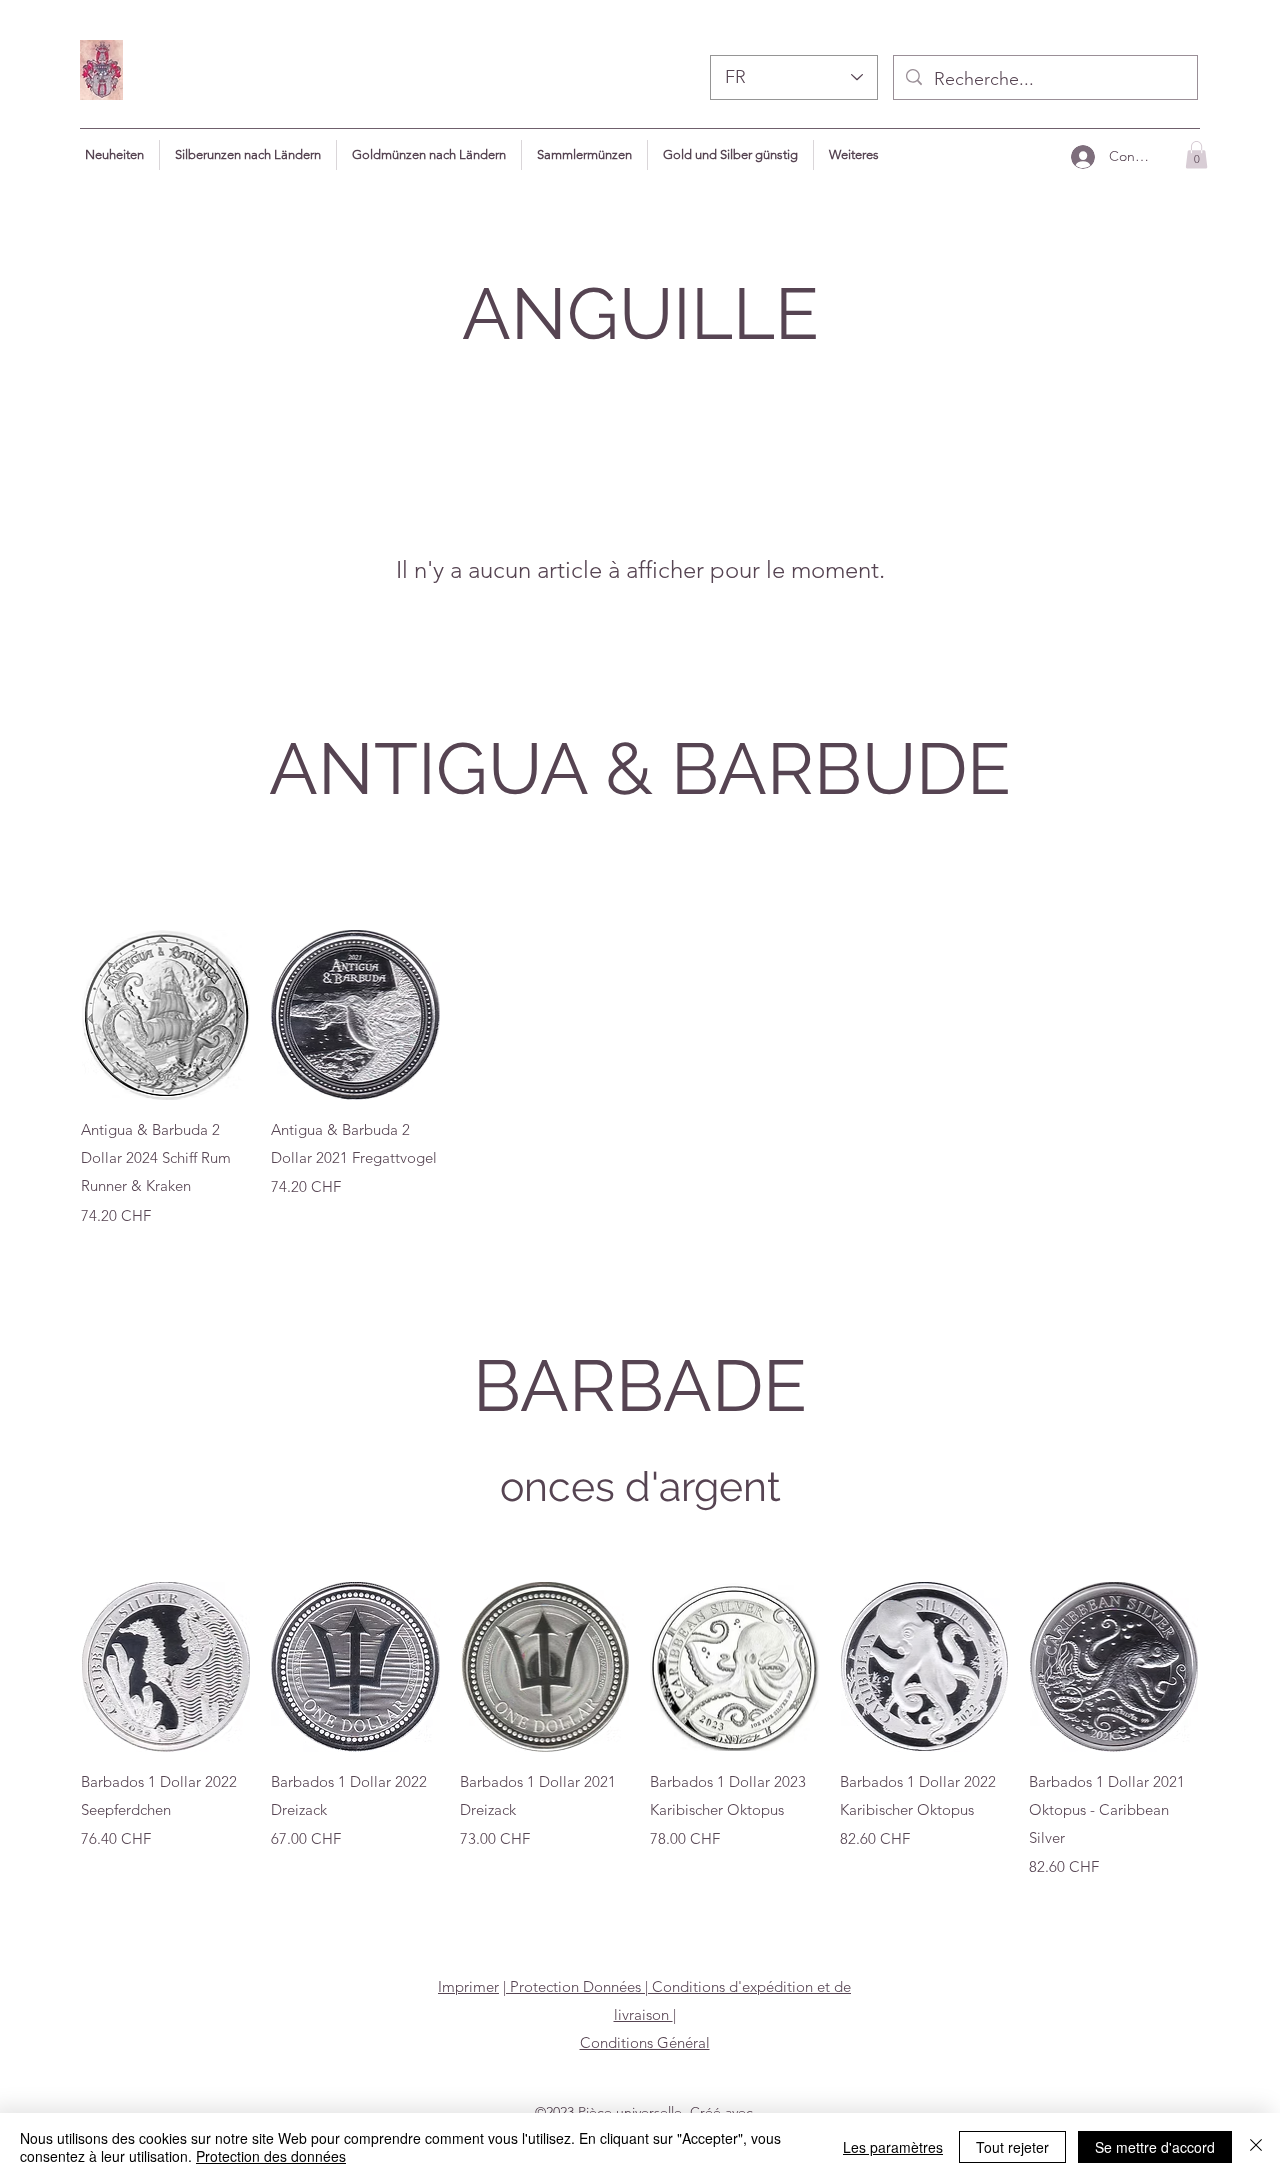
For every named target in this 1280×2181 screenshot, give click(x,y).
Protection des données (271, 2156)
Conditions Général (645, 2042)
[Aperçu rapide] (166, 1015)
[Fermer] (1256, 2147)
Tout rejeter (1012, 2147)
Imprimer (468, 1986)
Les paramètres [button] (893, 2147)
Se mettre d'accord (1155, 2147)
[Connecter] (1082, 156)
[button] (854, 155)
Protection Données (575, 1986)
